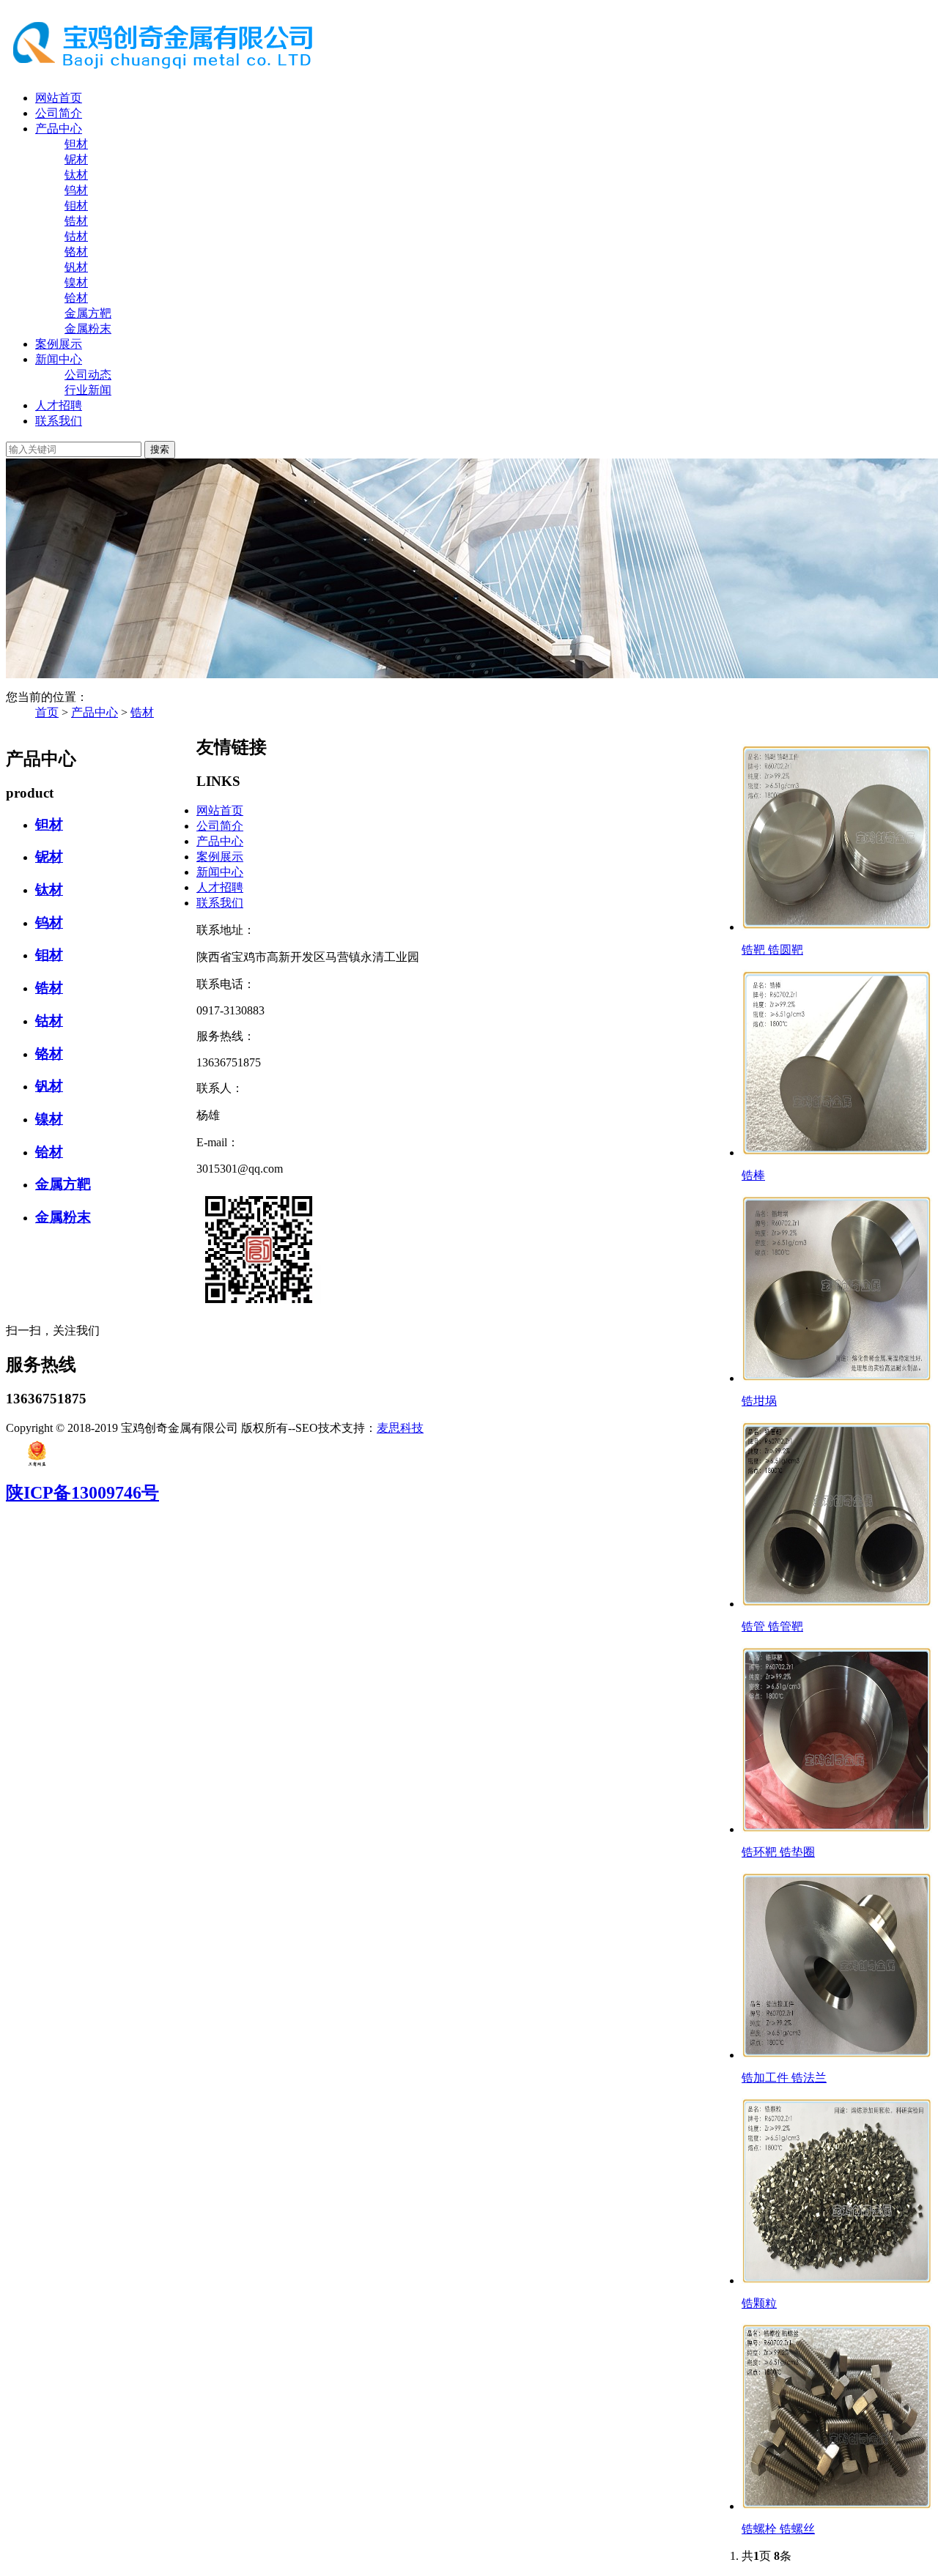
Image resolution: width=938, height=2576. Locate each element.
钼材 (76, 205)
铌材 (76, 159)
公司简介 (59, 113)
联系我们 (59, 421)
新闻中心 (59, 359)
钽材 (76, 144)
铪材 (76, 298)
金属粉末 (88, 329)
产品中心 (59, 129)
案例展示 (59, 344)
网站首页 (59, 98)
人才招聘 (59, 405)
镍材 (76, 282)
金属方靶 (88, 313)
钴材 (76, 236)
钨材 (76, 190)
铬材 (76, 252)
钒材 (76, 267)
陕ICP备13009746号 (82, 1493)
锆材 (76, 221)
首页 (47, 712)
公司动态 (88, 375)
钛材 (76, 175)
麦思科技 (400, 1428)
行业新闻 (88, 390)
